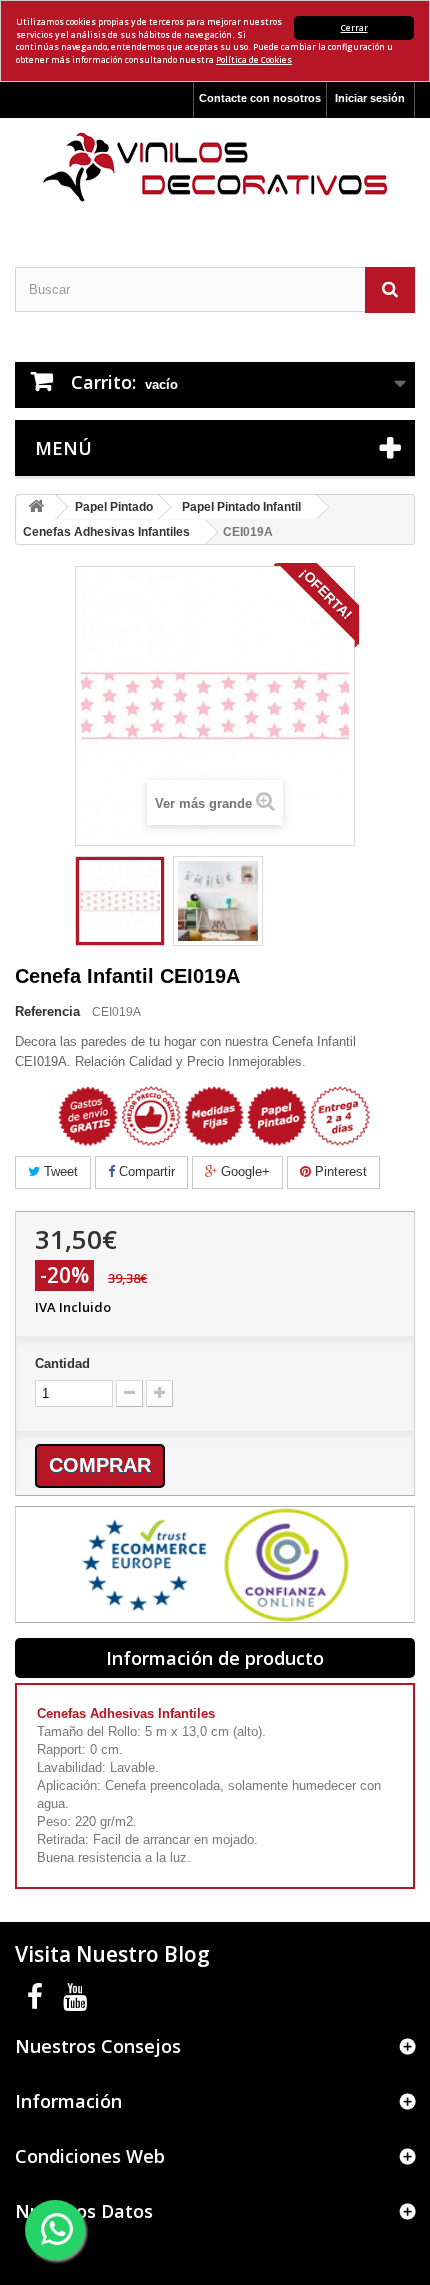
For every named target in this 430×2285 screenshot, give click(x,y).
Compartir (145, 1171)
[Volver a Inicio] (36, 507)
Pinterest (339, 1171)
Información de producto (215, 1658)
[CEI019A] (120, 901)
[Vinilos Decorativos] (215, 167)
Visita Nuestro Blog (112, 1954)
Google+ (243, 1171)
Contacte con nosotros (260, 98)
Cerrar (354, 27)
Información (68, 2101)
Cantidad (62, 1363)
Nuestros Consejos (98, 2046)
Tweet (59, 1171)
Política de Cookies (254, 59)
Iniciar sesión (370, 98)
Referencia (47, 1011)
